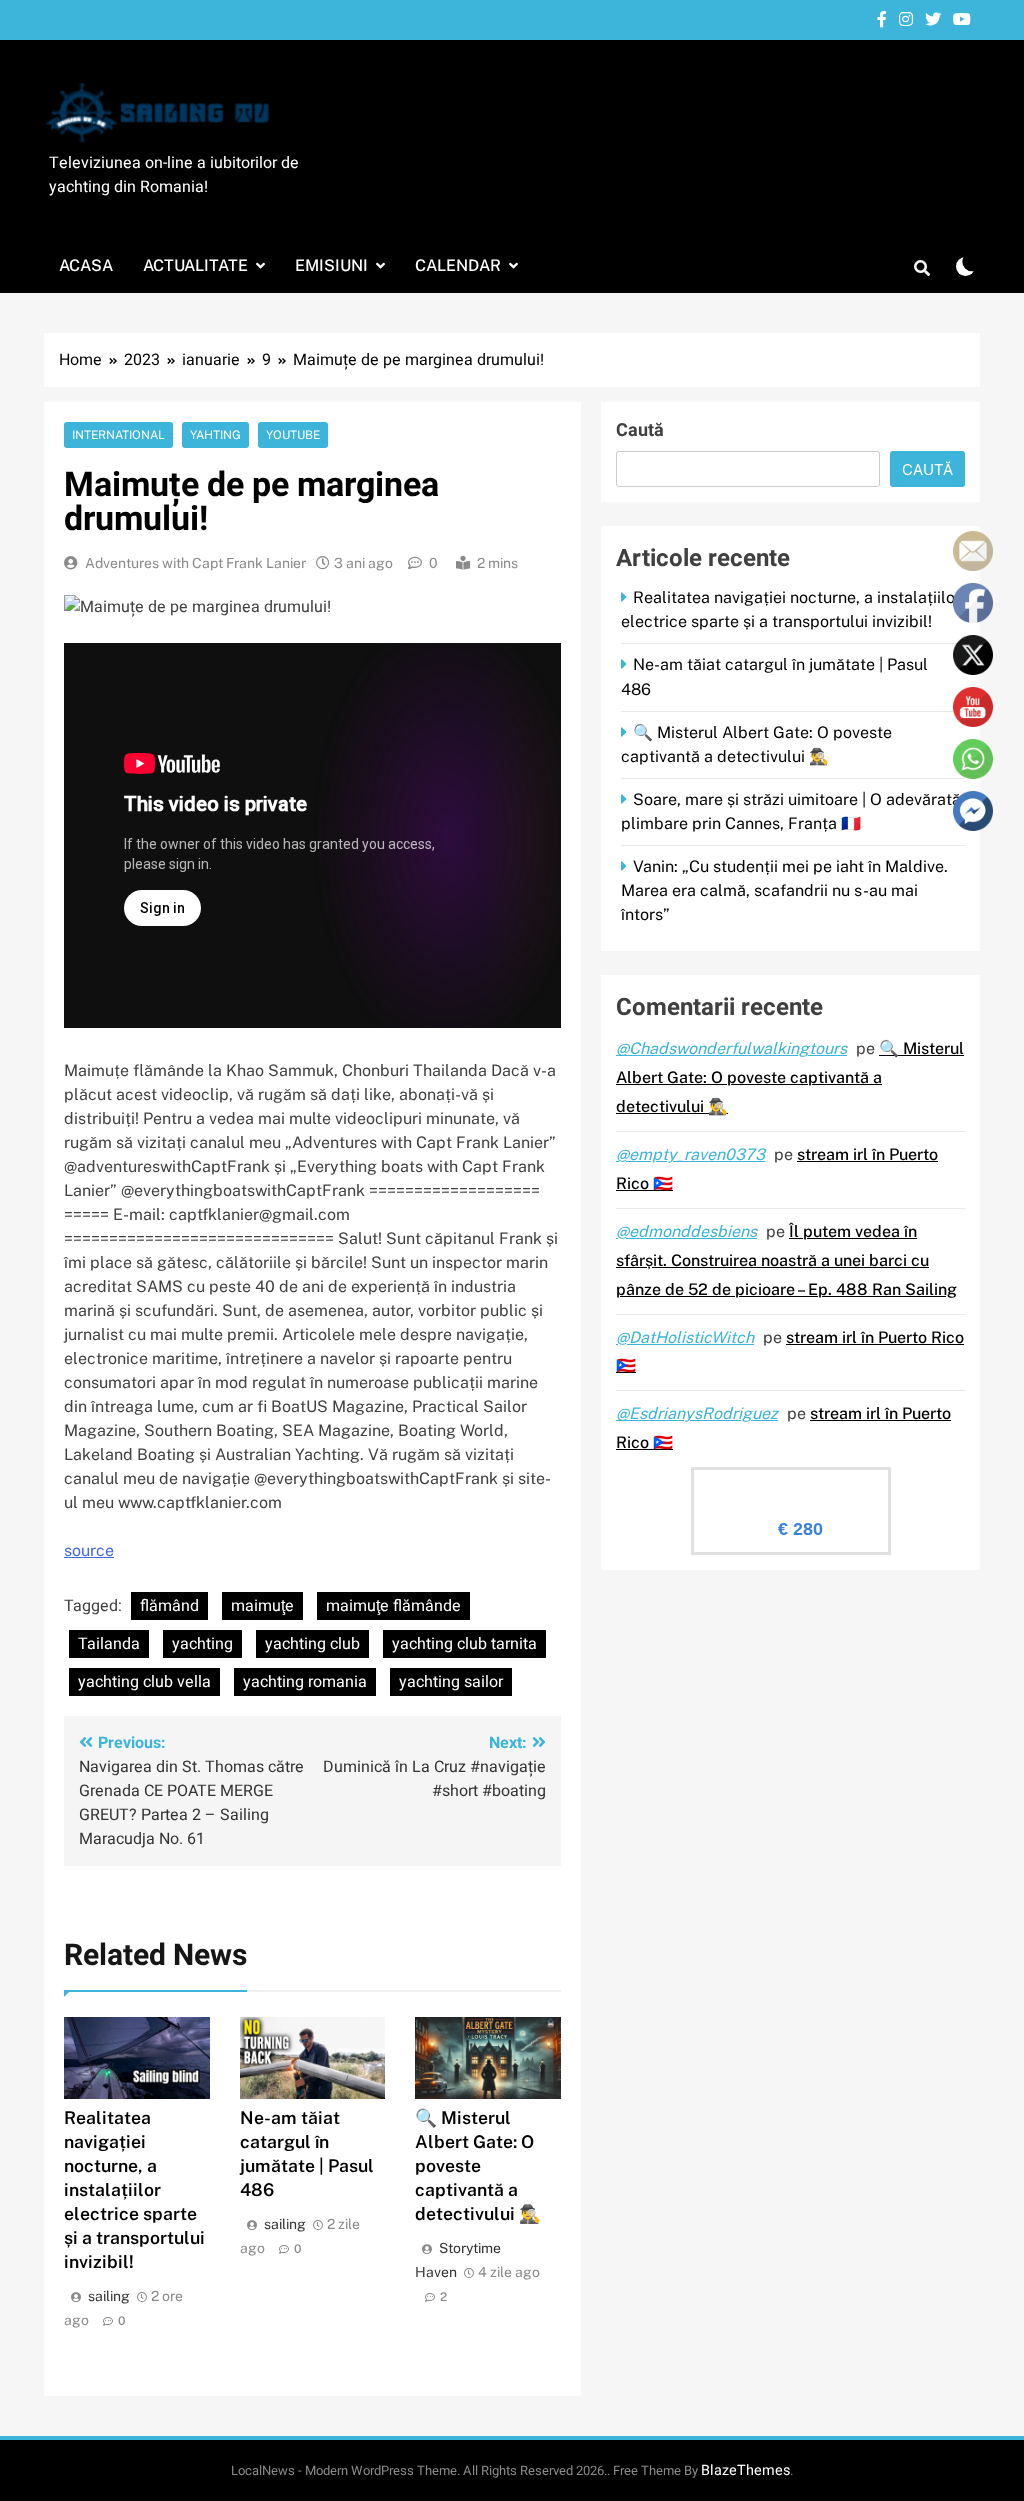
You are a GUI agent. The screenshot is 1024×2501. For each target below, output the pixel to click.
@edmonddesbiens (686, 1231)
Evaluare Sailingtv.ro (791, 1485)
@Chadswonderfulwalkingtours (731, 1048)
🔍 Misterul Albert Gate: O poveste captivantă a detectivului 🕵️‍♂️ (478, 2165)
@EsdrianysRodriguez (697, 1413)
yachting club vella (144, 1682)
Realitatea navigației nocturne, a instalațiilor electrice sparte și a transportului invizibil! (134, 2189)
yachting (202, 1644)
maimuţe (262, 1606)
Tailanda (109, 1644)
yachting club (312, 1644)
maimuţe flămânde (393, 1606)
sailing (109, 2296)
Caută (640, 430)
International (118, 435)
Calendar (458, 265)
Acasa (86, 265)
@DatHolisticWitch (685, 1337)
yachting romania (305, 1682)
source (89, 1550)
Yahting (215, 435)
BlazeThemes (745, 2470)
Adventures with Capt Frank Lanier (195, 563)
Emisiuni (331, 265)
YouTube (293, 435)
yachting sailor (451, 1682)
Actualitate (195, 265)
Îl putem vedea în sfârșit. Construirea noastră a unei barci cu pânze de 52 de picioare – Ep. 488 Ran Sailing (786, 1260)
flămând (169, 1606)
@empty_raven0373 (690, 1154)
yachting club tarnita (464, 1644)
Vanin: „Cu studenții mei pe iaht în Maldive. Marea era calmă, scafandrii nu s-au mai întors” (784, 890)
